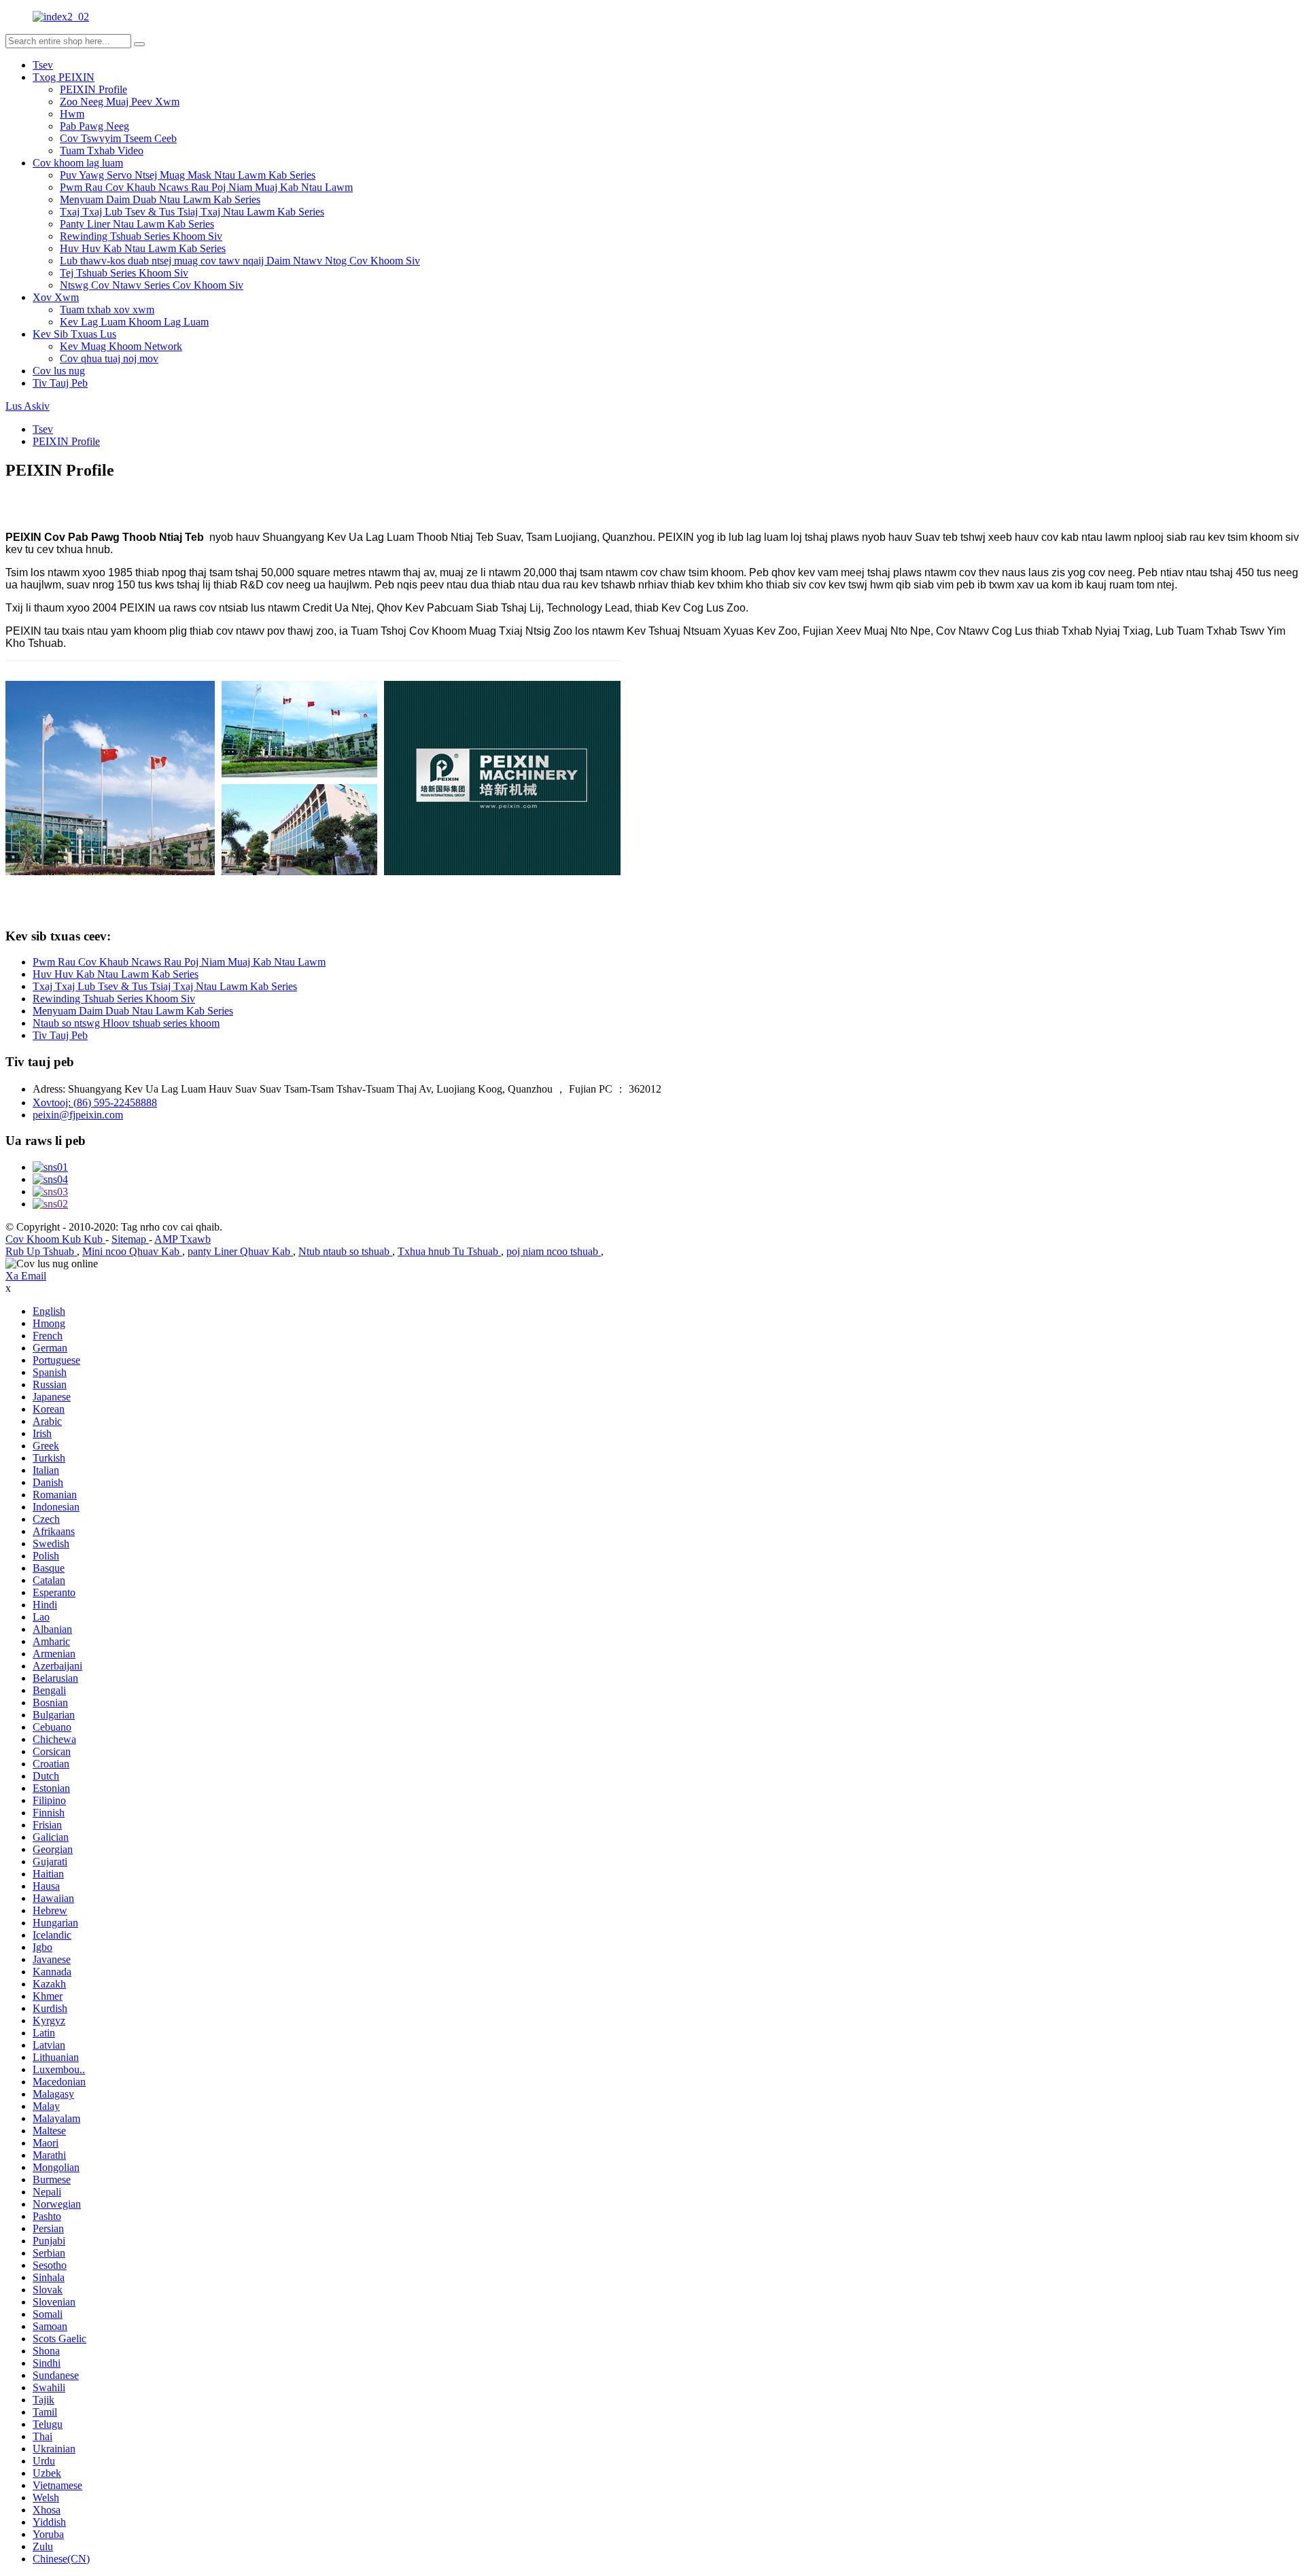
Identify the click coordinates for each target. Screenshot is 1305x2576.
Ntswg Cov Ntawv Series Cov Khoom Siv (152, 285)
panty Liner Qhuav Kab (240, 1251)
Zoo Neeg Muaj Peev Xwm (120, 102)
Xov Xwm (56, 297)
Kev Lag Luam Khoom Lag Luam (134, 322)
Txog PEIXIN (64, 77)
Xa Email (26, 1276)
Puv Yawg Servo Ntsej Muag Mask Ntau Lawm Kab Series (188, 175)
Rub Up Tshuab (41, 1251)
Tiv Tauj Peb (60, 383)
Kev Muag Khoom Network (121, 346)
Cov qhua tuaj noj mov (109, 358)
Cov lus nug (59, 371)
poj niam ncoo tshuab (554, 1251)
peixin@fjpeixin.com (78, 1115)
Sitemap (130, 1239)
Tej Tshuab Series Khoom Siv (124, 273)
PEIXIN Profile (93, 89)
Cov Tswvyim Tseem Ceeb (118, 138)
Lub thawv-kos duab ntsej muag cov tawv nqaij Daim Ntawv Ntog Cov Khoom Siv (240, 261)
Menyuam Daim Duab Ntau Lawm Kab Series (160, 199)
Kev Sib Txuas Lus (74, 334)
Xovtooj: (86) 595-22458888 (95, 1102)
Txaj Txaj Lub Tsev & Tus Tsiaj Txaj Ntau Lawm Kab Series (192, 212)
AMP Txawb (182, 1239)
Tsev (43, 65)
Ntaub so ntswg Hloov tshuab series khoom (126, 1023)
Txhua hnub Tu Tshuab (449, 1251)
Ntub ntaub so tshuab (345, 1251)
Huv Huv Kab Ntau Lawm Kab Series (143, 248)
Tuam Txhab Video (102, 151)
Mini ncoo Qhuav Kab (132, 1251)
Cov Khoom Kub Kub (55, 1239)
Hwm (72, 114)
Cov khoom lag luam (78, 163)
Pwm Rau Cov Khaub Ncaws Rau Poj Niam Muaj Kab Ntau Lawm (206, 187)
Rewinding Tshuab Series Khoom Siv (141, 236)
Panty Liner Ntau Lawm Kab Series (137, 224)
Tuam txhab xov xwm (107, 310)
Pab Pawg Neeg (94, 126)
